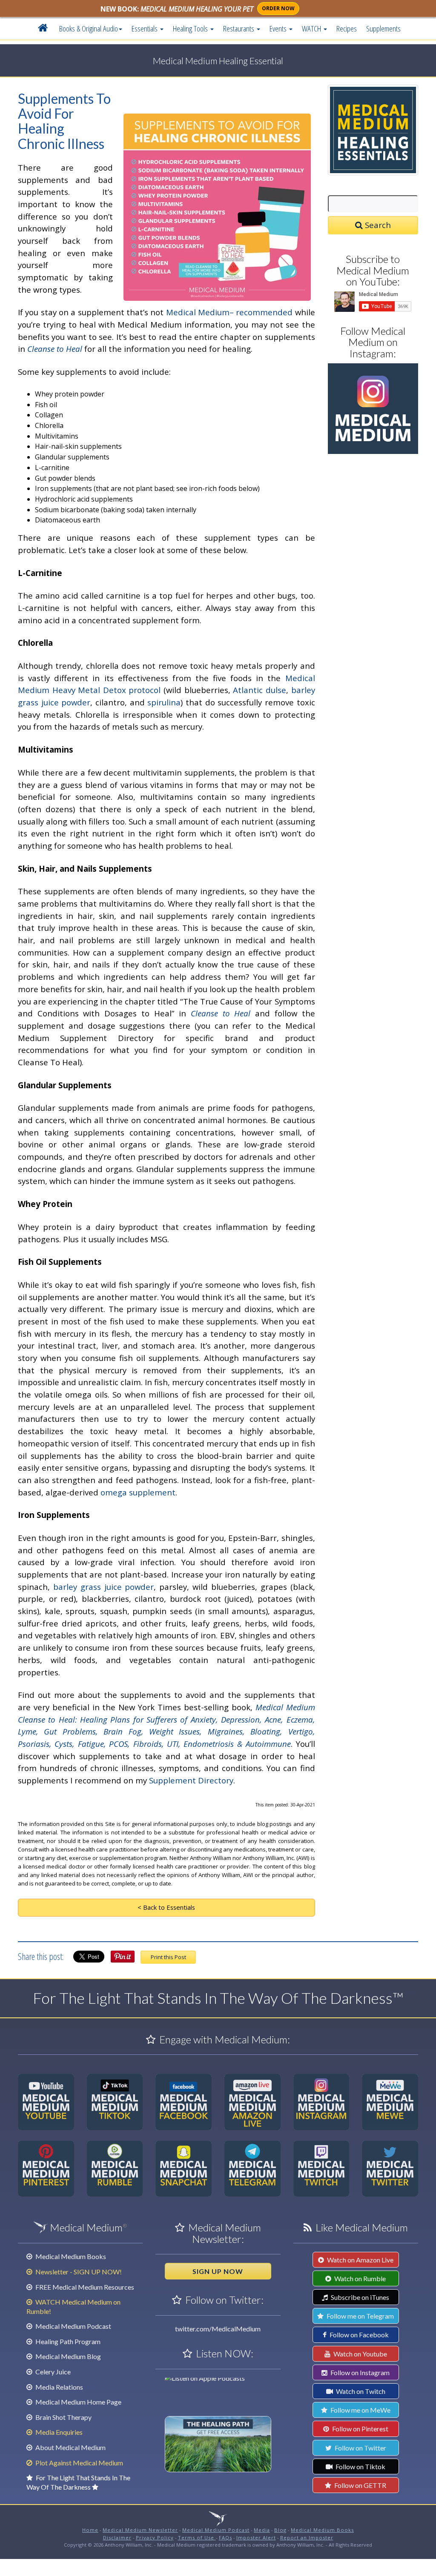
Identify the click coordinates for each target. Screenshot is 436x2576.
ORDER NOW (278, 8)
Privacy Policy (155, 2537)
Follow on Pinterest (360, 2429)
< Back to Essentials (166, 1907)
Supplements (383, 28)
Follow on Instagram (359, 2372)
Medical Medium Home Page (78, 2402)
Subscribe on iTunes (359, 2297)
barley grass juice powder (104, 1587)
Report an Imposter (307, 2537)
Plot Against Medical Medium (79, 2463)
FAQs (225, 2537)
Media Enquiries (58, 2432)
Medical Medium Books (70, 2256)
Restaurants (240, 28)
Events (279, 28)
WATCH (312, 28)
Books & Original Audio (89, 28)
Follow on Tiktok (360, 2466)
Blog (280, 2530)
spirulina (164, 702)
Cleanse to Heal (55, 349)
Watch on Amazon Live (360, 2260)
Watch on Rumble (359, 2278)
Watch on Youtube (360, 2354)
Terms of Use (197, 2537)
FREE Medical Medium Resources (84, 2287)
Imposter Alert (256, 2537)
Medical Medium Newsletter (140, 2530)
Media (262, 2530)
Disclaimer (117, 2537)
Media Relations (59, 2387)
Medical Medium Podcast (73, 2326)
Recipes (347, 28)
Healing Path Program (67, 2341)
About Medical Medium (70, 2447)
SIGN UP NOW (218, 2271)
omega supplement (138, 1492)
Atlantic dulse (260, 690)
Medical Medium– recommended (229, 312)
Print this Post (168, 1957)
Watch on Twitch (360, 2391)
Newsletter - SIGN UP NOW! (78, 2272)
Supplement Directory (191, 1780)
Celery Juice (52, 2372)
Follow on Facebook (359, 2335)
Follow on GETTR (360, 2485)
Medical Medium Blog (67, 2356)
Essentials (145, 28)
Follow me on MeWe (360, 2410)
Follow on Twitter (360, 2448)
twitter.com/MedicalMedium (218, 2329)
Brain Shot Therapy (63, 2417)
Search (377, 225)
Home (90, 2530)
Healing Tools (191, 28)
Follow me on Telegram (360, 2316)
